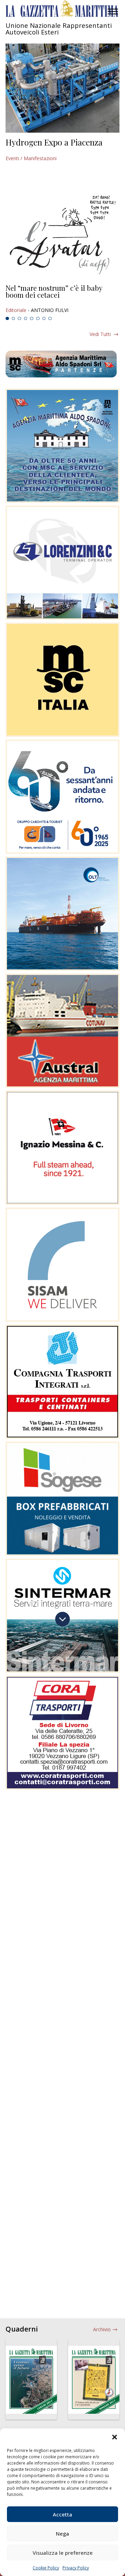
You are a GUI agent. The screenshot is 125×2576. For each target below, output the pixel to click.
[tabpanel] (62, 299)
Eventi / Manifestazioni (31, 158)
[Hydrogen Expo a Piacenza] (62, 88)
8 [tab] (50, 319)
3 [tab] (19, 319)
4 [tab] (26, 319)
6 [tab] (38, 319)
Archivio (102, 2329)
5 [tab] (32, 319)
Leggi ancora (62, 299)
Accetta (62, 2514)
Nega (62, 2534)
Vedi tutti (100, 334)
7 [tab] (44, 319)
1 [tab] (7, 319)
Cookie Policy (46, 2568)
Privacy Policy (76, 2568)
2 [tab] (14, 319)
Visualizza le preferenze (63, 2553)
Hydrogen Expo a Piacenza (54, 142)
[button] (115, 2437)
